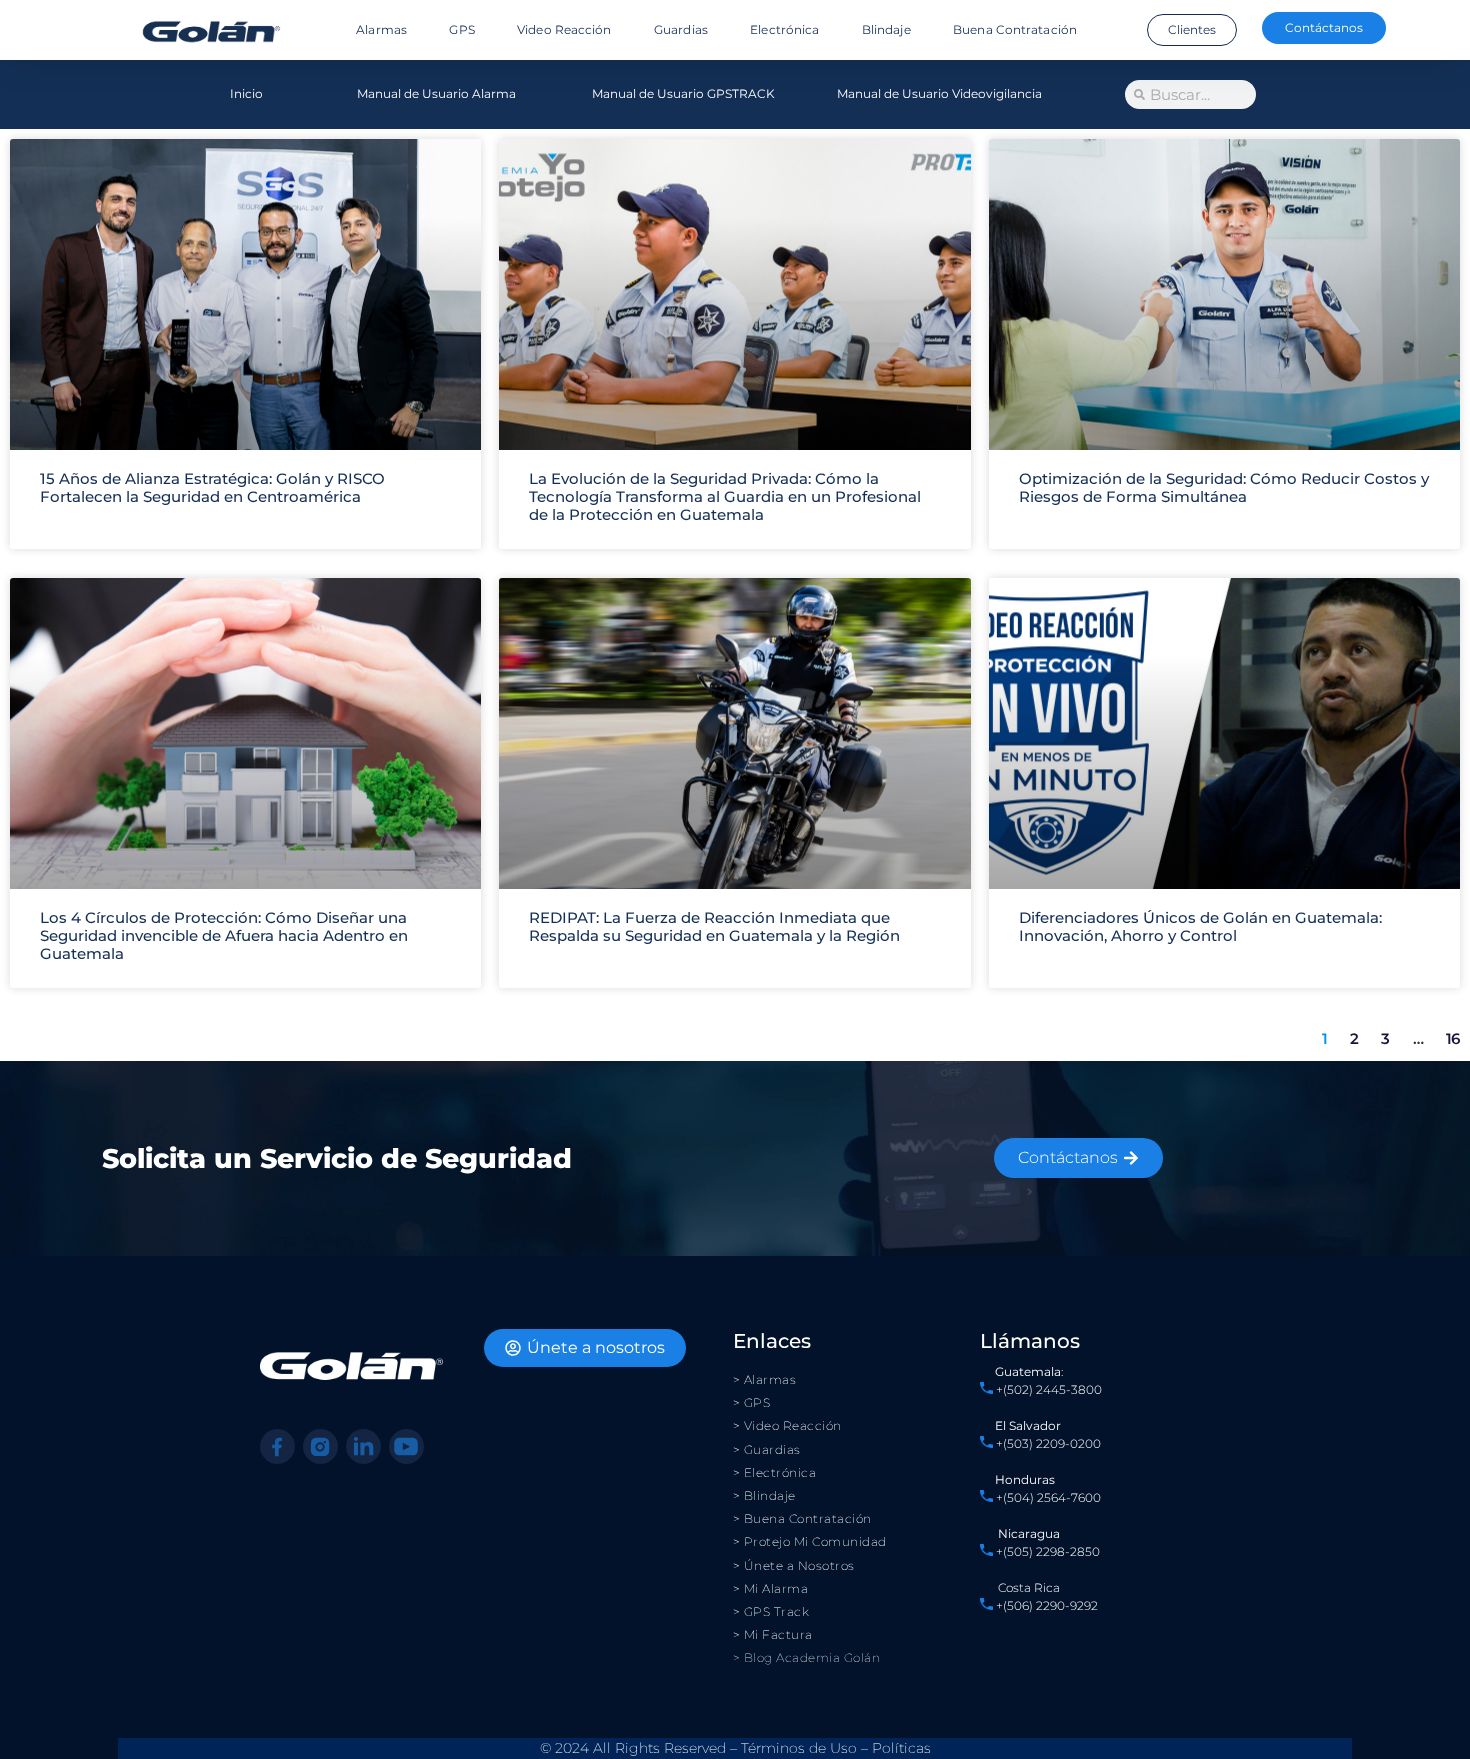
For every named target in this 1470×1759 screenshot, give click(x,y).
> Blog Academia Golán (807, 1657)
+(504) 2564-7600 (1048, 1497)
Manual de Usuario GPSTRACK (683, 93)
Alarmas (381, 29)
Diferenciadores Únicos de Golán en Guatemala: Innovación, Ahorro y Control (1200, 926)
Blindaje (886, 29)
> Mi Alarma (771, 1588)
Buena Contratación (1015, 29)
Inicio (246, 93)
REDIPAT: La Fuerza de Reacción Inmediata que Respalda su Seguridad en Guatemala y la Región (714, 926)
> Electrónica (775, 1472)
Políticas (901, 1748)
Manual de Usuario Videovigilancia (939, 93)
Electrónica (784, 29)
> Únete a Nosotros (794, 1565)
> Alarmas (765, 1379)
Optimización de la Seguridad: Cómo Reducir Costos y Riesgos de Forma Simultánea (1224, 487)
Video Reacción (564, 29)
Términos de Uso (799, 1748)
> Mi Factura (773, 1634)
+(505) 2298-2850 (1048, 1551)
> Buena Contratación (802, 1518)
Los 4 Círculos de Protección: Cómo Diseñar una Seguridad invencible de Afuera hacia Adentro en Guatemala (224, 935)
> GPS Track (771, 1611)
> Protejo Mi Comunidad (810, 1541)
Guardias (681, 29)
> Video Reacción (787, 1425)
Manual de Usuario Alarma (436, 93)
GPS (461, 29)
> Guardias (767, 1449)
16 (1453, 1038)
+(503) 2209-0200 (1048, 1443)
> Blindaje (764, 1495)
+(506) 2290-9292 (1045, 1605)
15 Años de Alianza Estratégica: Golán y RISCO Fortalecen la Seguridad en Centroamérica (212, 487)
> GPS (752, 1402)
